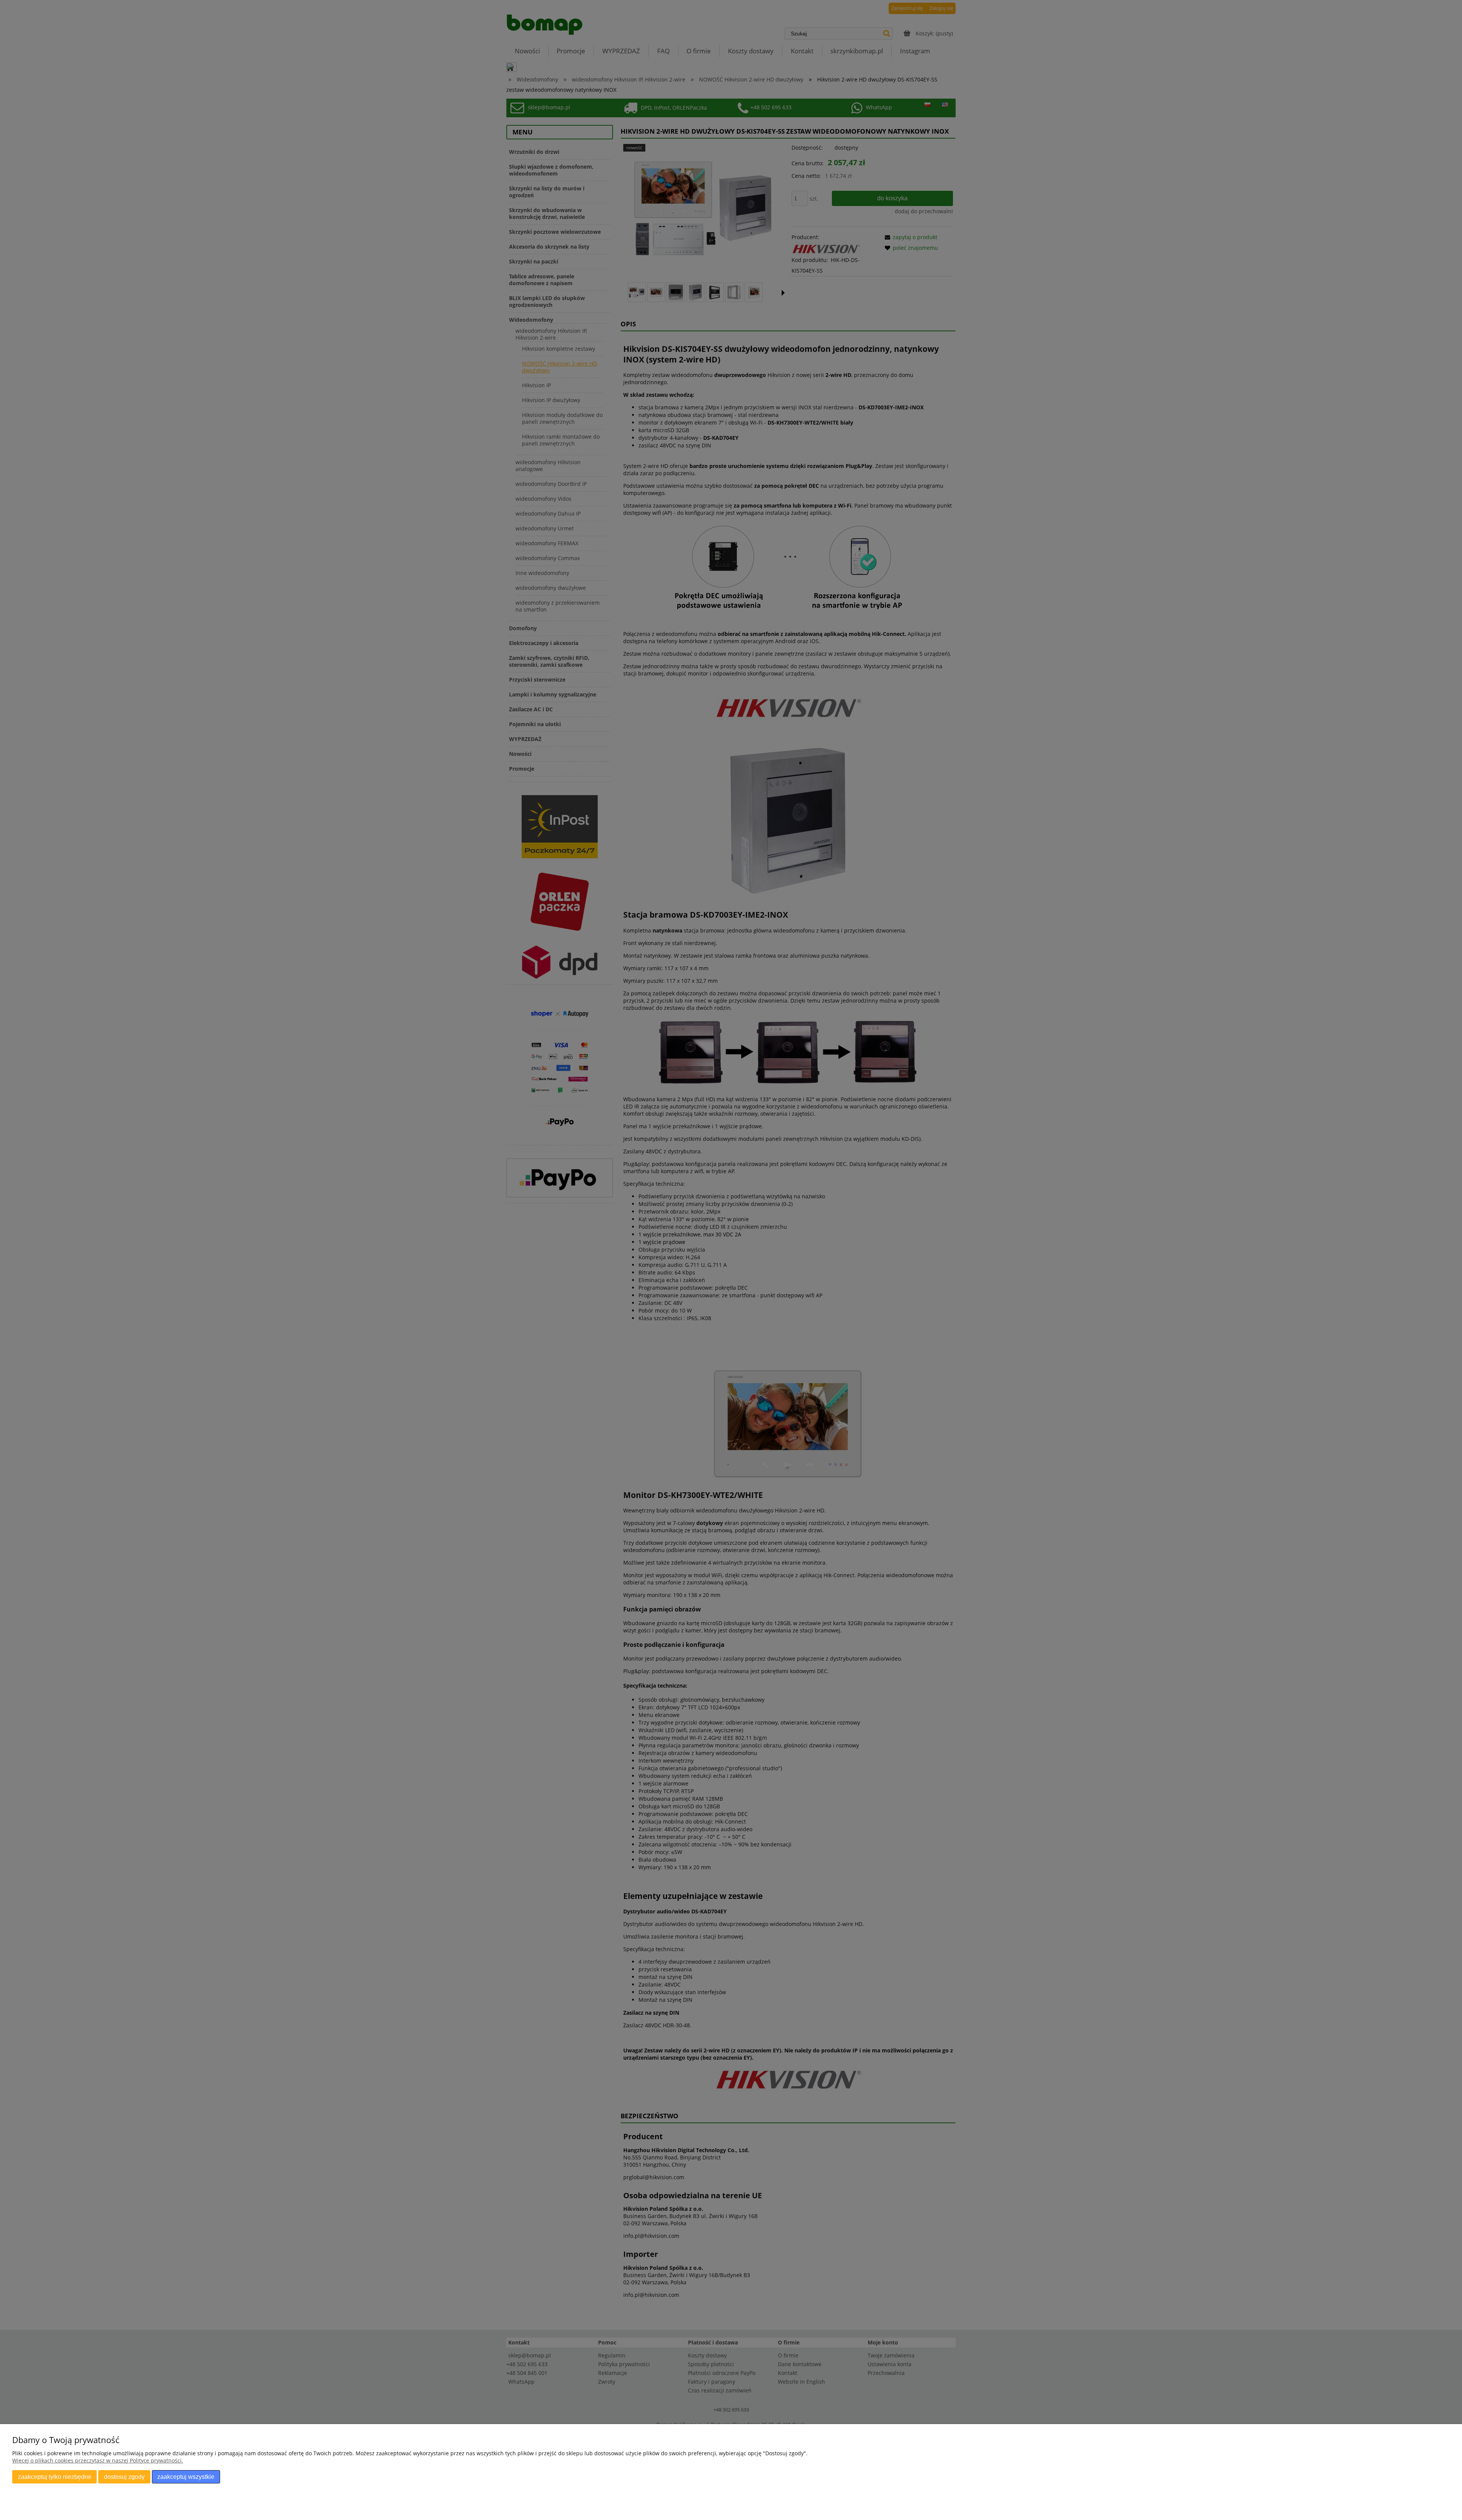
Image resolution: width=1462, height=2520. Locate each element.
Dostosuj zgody (124, 2477)
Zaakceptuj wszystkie (186, 2477)
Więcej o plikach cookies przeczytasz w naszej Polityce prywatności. (98, 2460)
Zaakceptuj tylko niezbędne (55, 2477)
